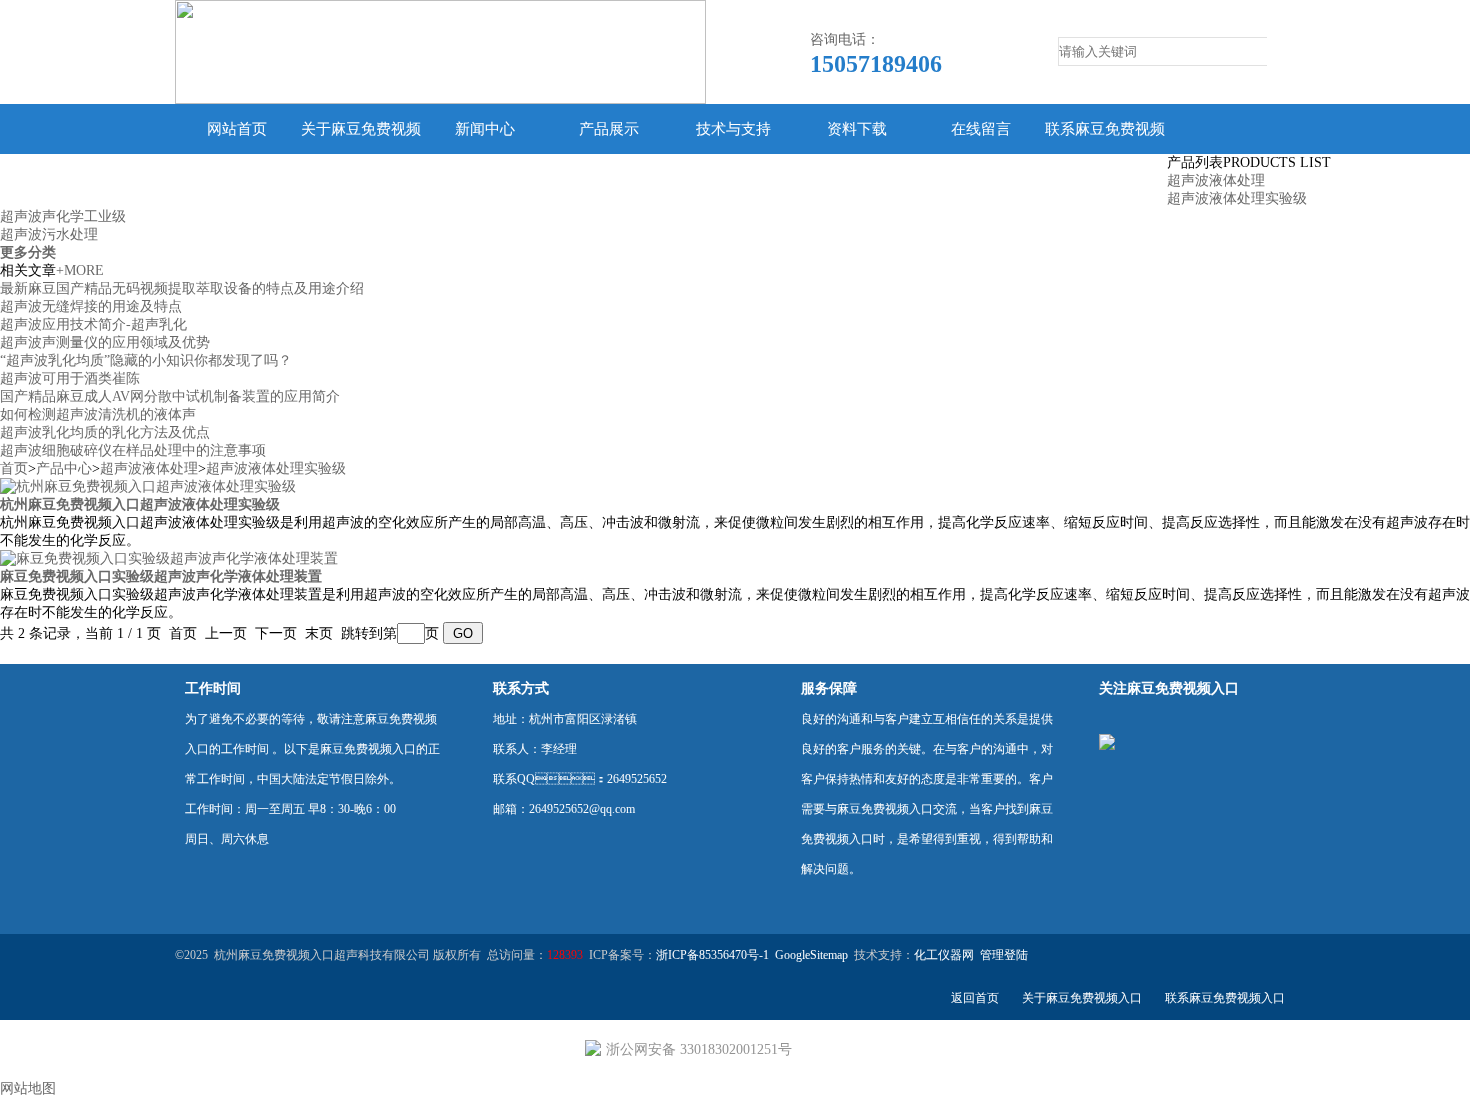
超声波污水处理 (49, 234)
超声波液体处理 (1216, 180)
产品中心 (64, 468)
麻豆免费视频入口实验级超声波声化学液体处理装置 (161, 576)
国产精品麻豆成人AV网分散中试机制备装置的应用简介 (170, 396)
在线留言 (981, 129)
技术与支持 (733, 129)
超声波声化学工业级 (63, 216)
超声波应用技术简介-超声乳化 (93, 324)
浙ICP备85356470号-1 (712, 955)
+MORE (80, 270)
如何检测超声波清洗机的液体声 (98, 414)
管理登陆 (1004, 955)
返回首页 (975, 998)
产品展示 (609, 129)
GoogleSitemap (811, 955)
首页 (14, 468)
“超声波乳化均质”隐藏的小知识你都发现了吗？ (146, 360)
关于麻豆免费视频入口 (361, 154)
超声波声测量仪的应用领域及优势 (105, 342)
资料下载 (857, 129)
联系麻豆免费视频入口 (1105, 154)
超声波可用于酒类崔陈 (70, 378)
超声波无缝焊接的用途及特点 (91, 306)
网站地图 (28, 1088)
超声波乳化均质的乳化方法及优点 (105, 432)
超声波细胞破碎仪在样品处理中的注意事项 (133, 450)
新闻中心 (485, 129)
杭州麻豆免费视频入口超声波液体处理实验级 (140, 504)
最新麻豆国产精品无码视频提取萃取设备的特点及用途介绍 (182, 288)
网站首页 (237, 129)
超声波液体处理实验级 (1237, 198)
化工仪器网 (944, 955)
